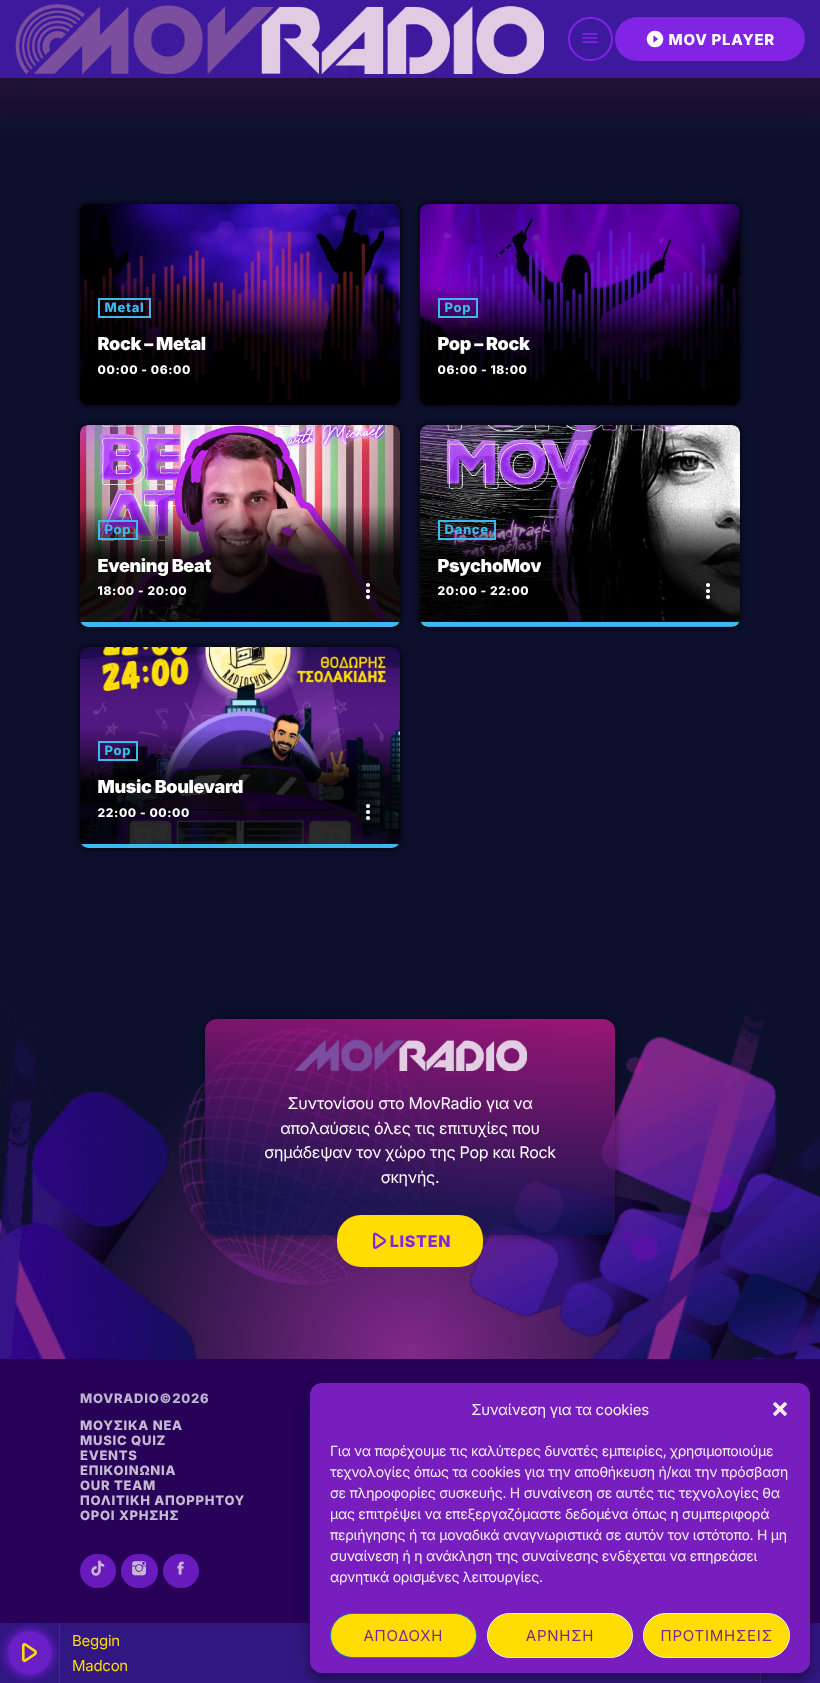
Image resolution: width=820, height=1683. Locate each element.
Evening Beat (155, 566)
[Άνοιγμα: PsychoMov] (580, 526)
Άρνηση (560, 1635)
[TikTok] (98, 1571)
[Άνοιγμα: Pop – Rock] (580, 305)
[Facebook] (181, 1571)
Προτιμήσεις (717, 1635)
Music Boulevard (170, 787)
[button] (780, 1409)
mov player (710, 39)
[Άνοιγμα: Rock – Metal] (240, 305)
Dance (467, 530)
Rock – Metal (152, 344)
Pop (458, 308)
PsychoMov (490, 566)
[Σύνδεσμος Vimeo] (279, 39)
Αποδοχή (403, 1635)
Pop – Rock (484, 344)
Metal (125, 308)
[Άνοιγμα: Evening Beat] (240, 526)
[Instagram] (139, 1571)
